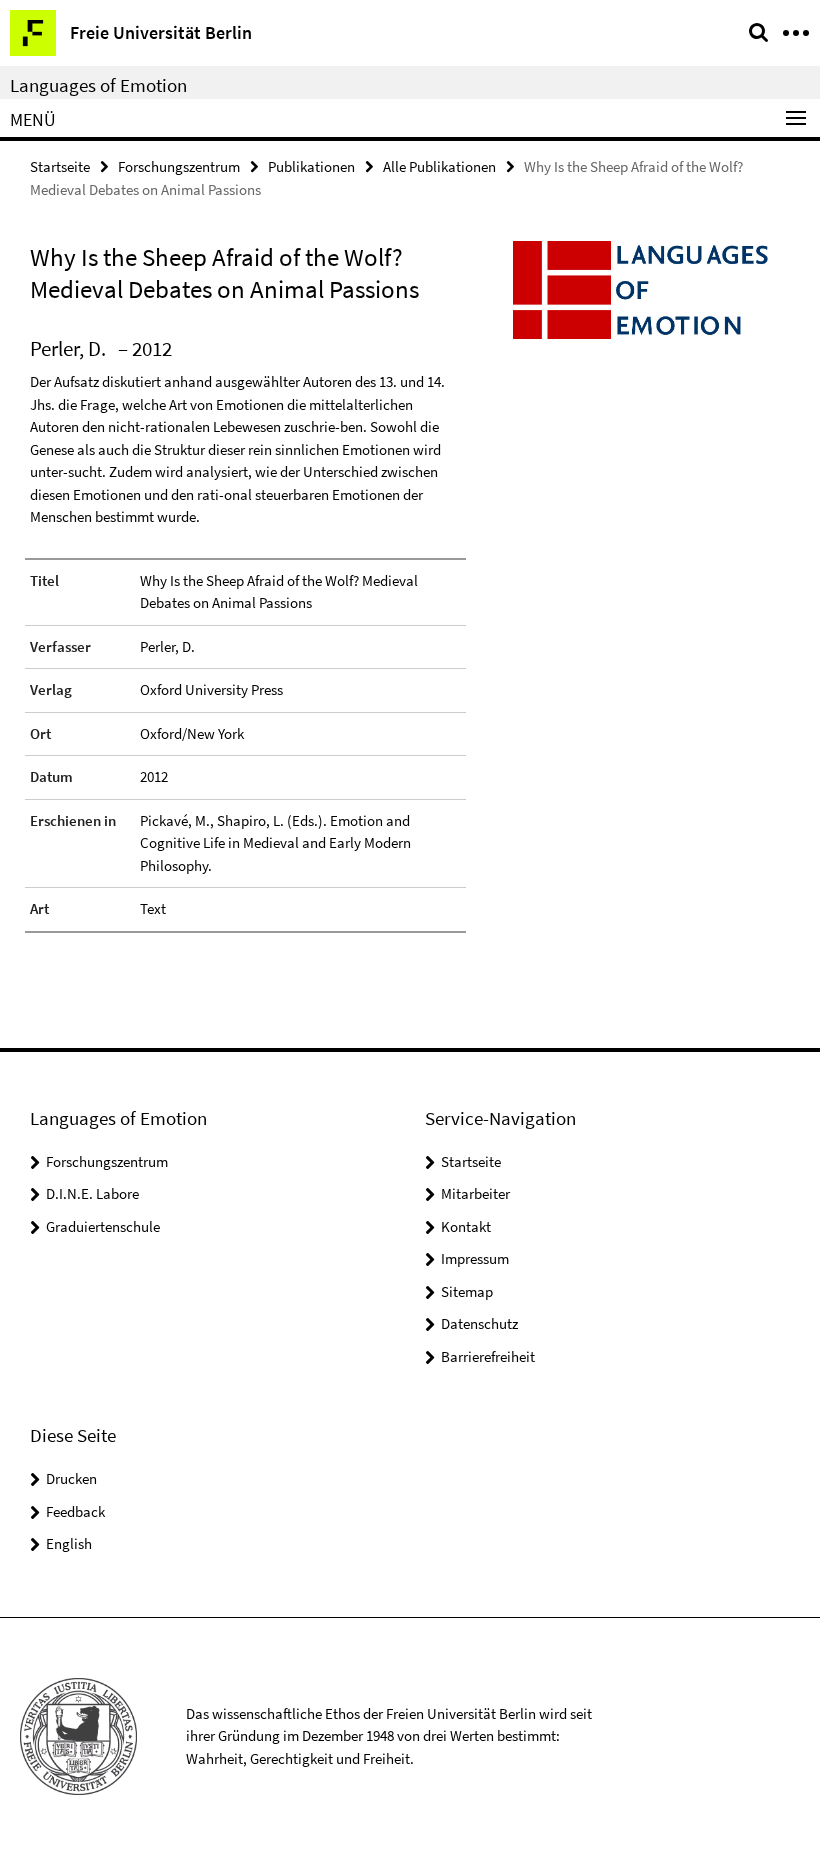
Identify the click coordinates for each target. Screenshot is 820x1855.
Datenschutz (479, 1323)
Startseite (60, 166)
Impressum (475, 1258)
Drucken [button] (71, 1478)
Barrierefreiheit (488, 1356)
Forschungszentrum (179, 166)
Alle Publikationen (439, 166)
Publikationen (311, 166)
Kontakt (466, 1226)
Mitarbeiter (475, 1193)
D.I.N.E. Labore (92, 1193)
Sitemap (467, 1291)
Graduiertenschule (103, 1226)
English (69, 1543)
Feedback (75, 1511)
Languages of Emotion (98, 85)
